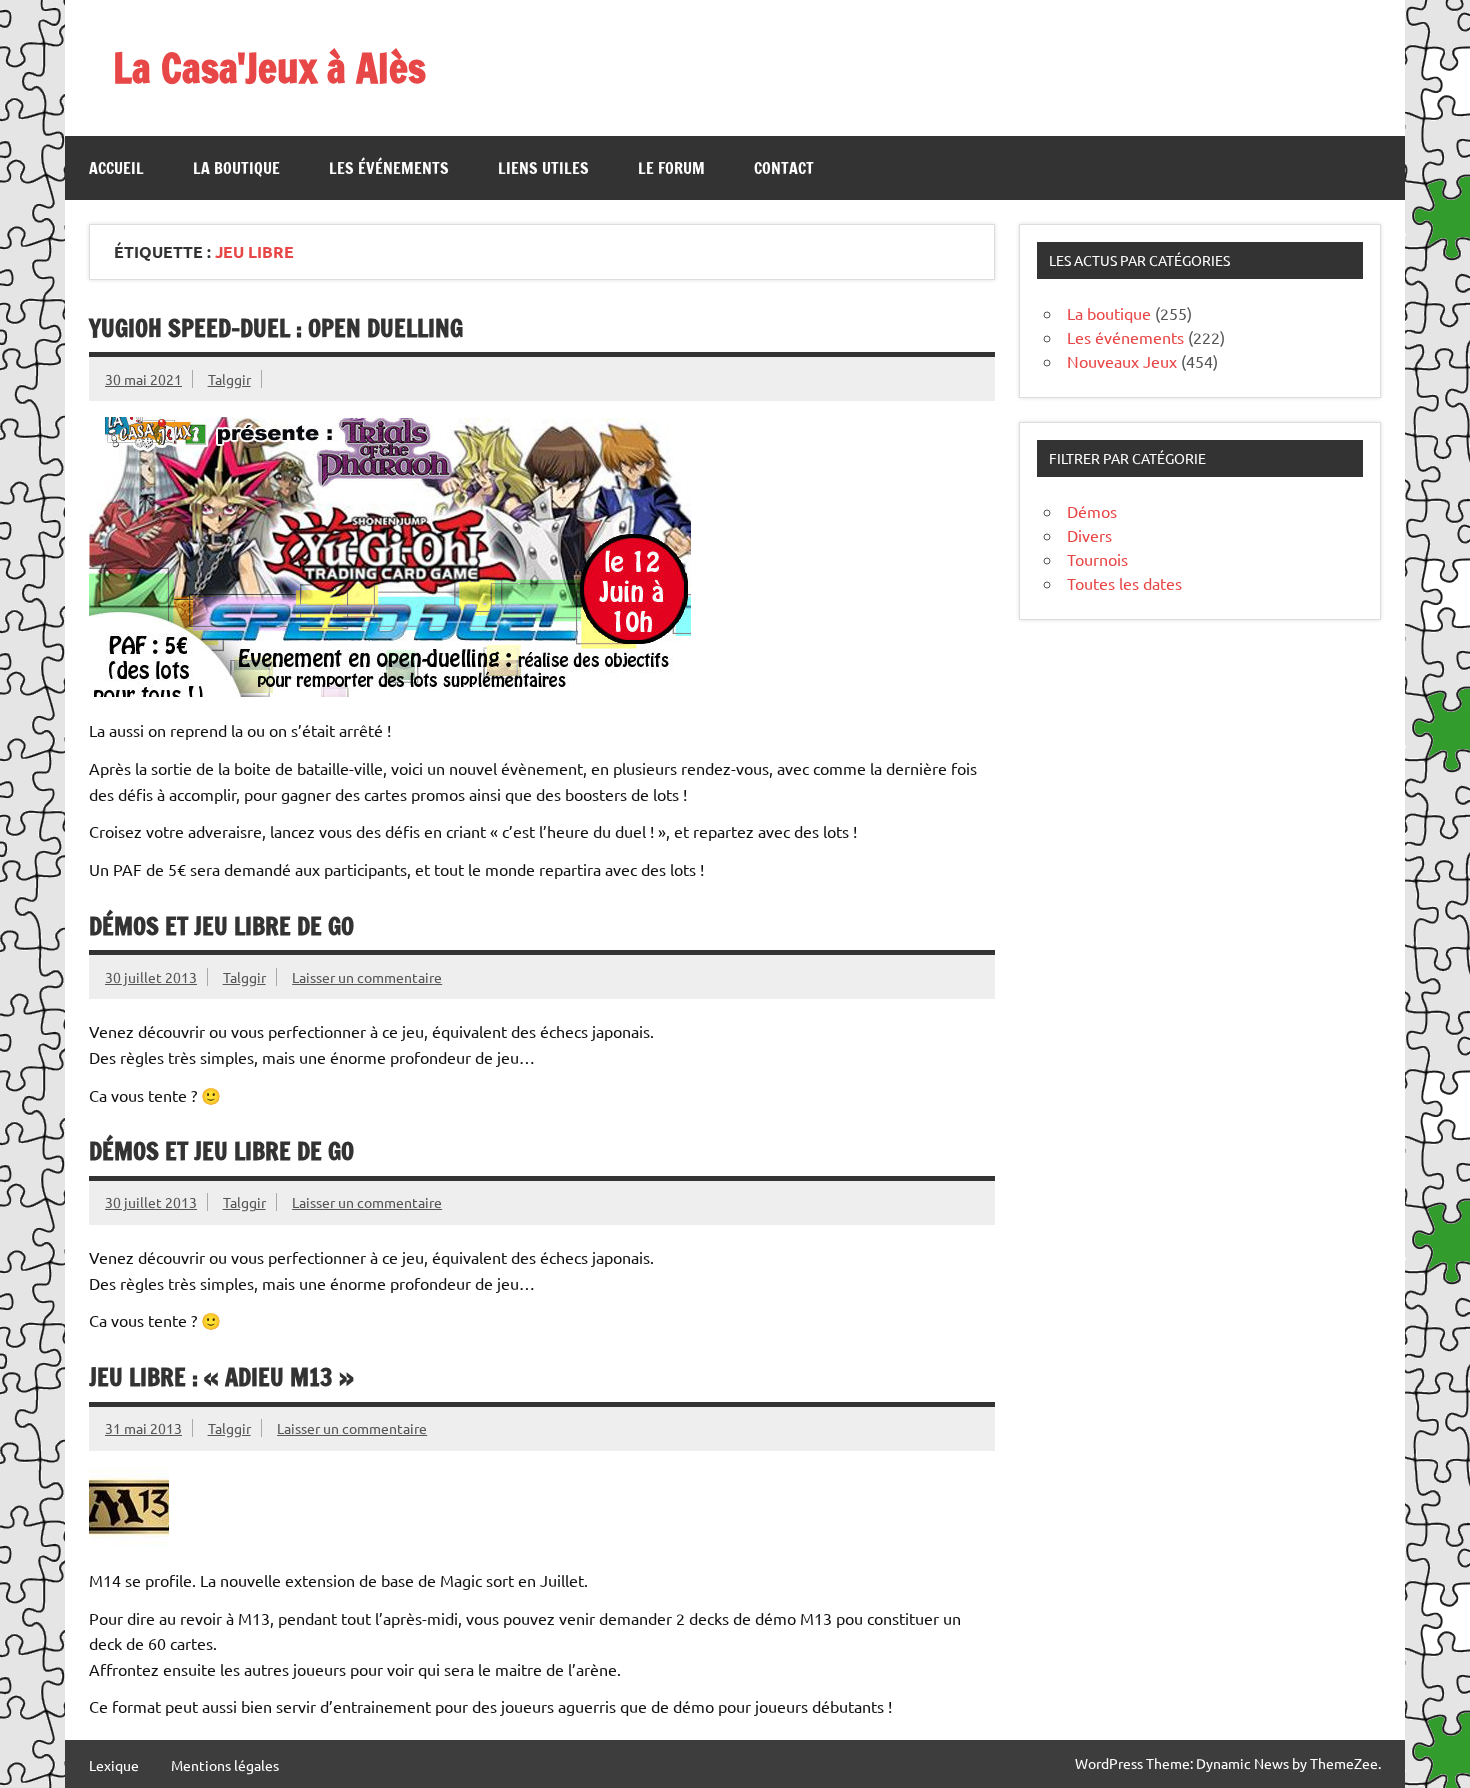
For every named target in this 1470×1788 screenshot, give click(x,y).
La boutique (236, 168)
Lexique (114, 1765)
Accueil (116, 168)
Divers (1089, 535)
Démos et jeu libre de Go (221, 926)
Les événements (389, 168)
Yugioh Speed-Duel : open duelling (276, 328)
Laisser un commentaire (367, 977)
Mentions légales (225, 1765)
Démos (1092, 511)
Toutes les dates (1124, 583)
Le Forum (671, 168)
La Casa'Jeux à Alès (269, 67)
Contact (784, 168)
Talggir (229, 379)
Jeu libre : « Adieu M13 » (221, 1377)
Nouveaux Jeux (1122, 361)
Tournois (1097, 559)
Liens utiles (543, 168)
